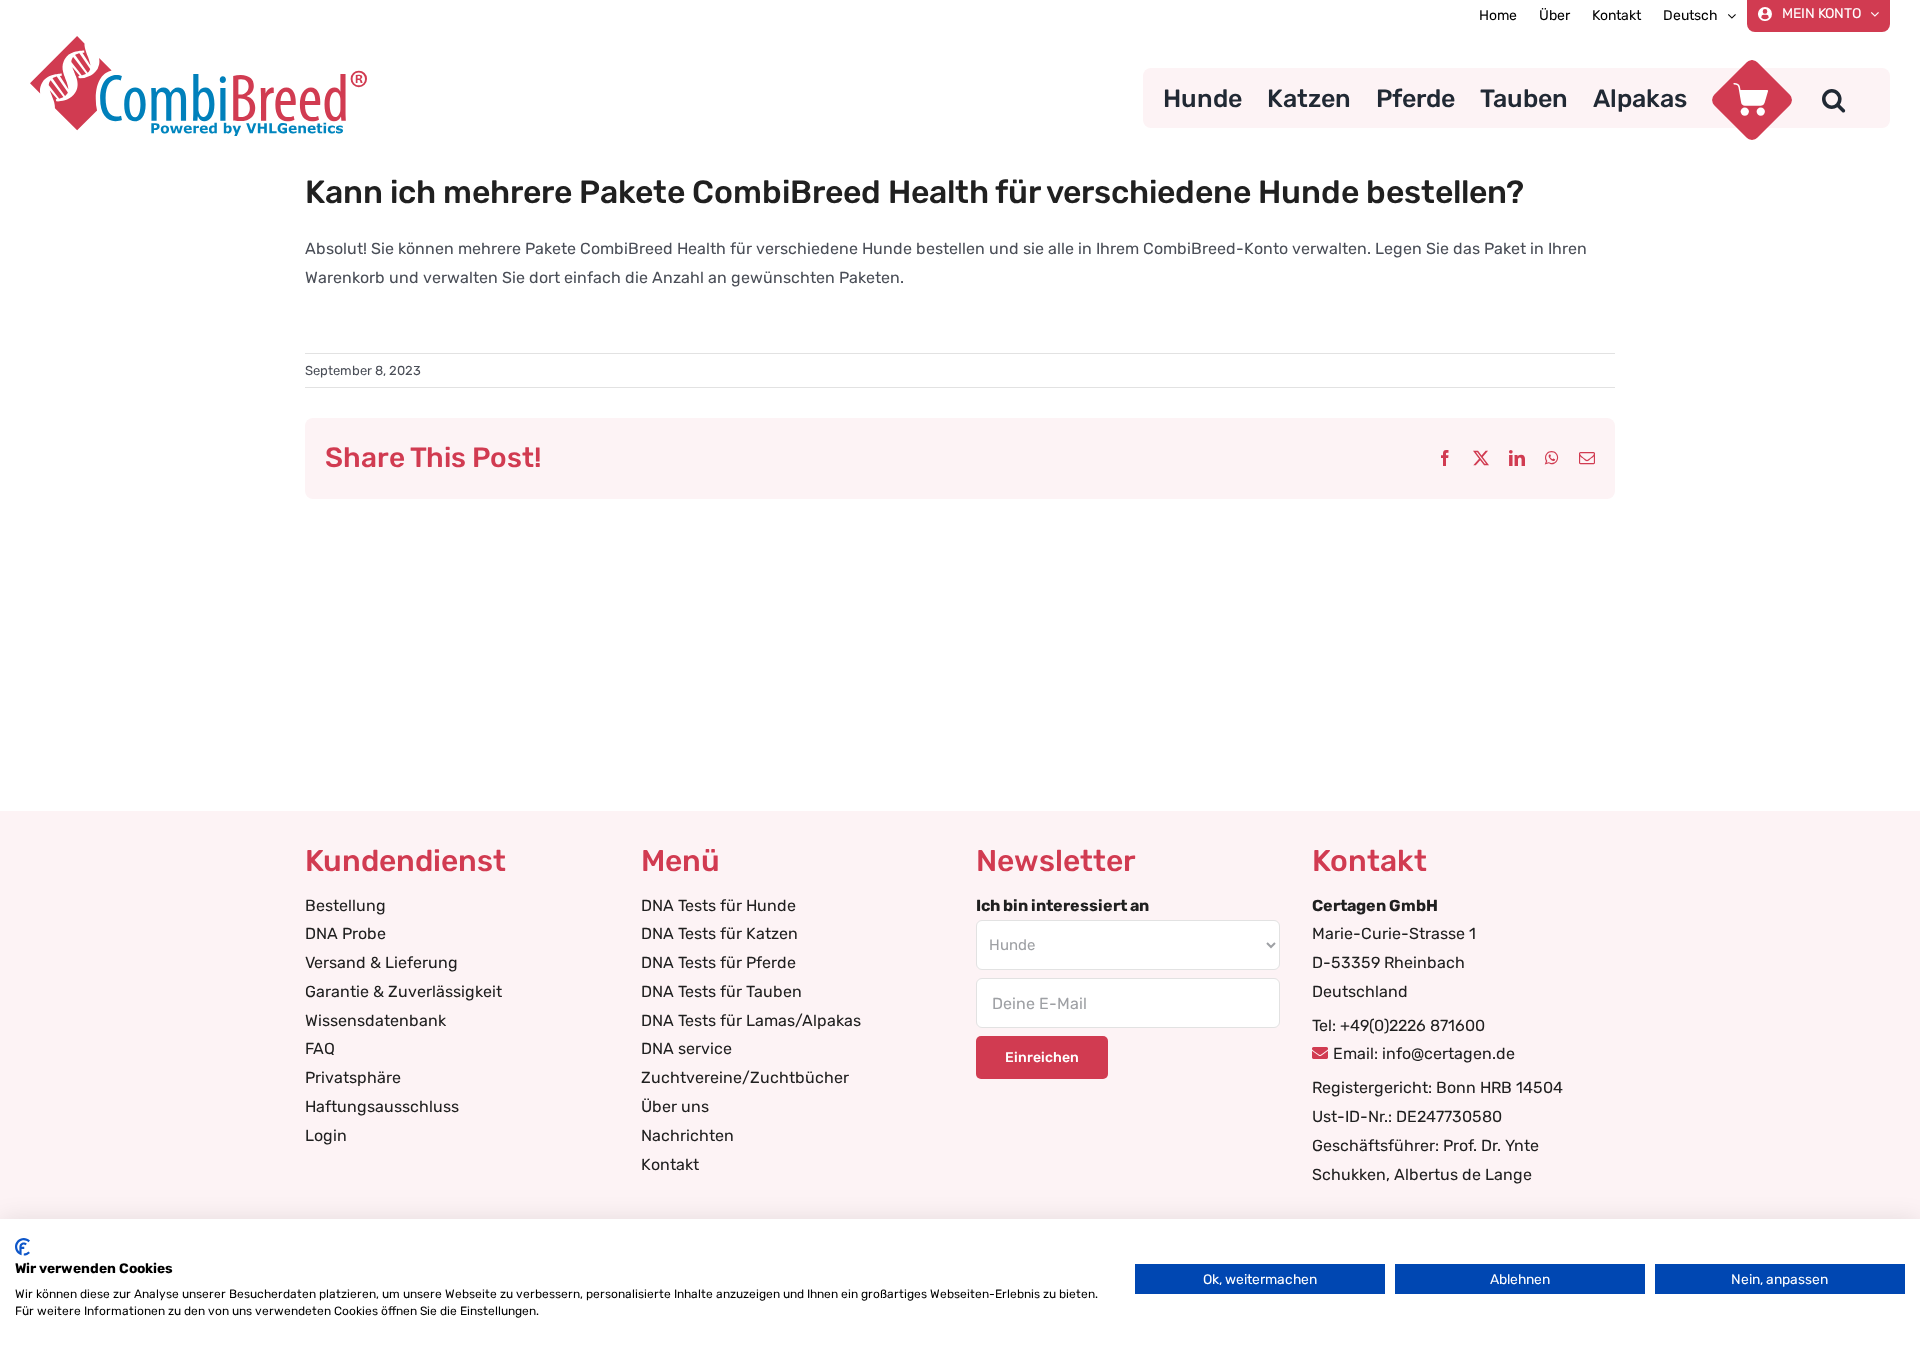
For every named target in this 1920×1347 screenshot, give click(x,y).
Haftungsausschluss (382, 1106)
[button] (1833, 98)
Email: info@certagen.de (1424, 1053)
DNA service (686, 1048)
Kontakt (670, 1164)
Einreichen (1042, 1057)
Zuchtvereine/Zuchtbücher (745, 1077)
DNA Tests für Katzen (719, 933)
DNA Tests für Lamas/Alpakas (751, 1020)
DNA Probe (345, 933)
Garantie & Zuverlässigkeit (403, 991)
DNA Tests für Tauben (721, 991)
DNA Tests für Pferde (718, 962)
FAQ (320, 1048)
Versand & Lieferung (381, 962)
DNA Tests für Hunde (718, 905)
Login (326, 1135)
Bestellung (345, 905)
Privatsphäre (353, 1077)
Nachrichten (687, 1135)
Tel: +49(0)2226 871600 (1398, 1025)
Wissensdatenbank (375, 1020)
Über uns (675, 1106)
